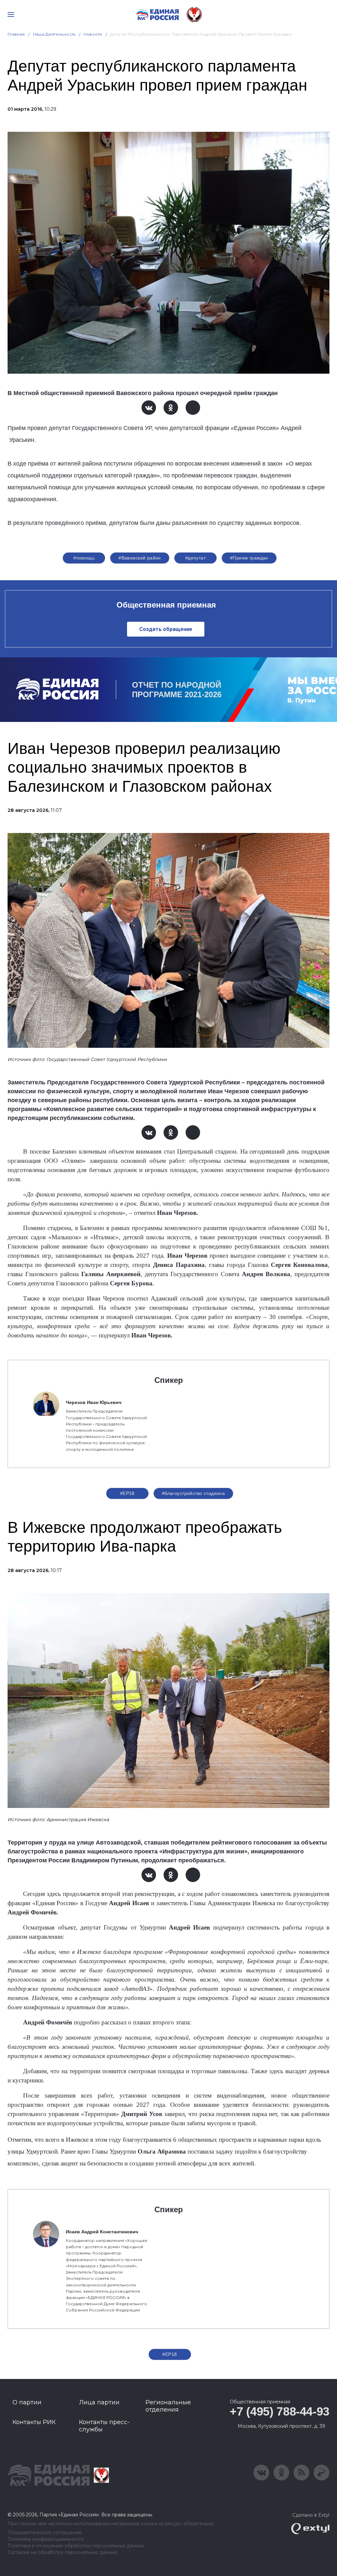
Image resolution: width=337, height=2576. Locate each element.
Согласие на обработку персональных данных (62, 2552)
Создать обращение (166, 629)
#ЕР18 (127, 1493)
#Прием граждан (249, 558)
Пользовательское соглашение (45, 2533)
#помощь (84, 558)
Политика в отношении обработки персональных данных (76, 2546)
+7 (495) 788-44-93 (280, 2411)
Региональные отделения (168, 2406)
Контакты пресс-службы (104, 2426)
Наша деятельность (54, 34)
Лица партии (99, 2402)
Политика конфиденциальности (46, 2539)
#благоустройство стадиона (194, 1493)
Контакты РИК (34, 2422)
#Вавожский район (140, 558)
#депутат (195, 558)
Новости (93, 34)
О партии (27, 2402)
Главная (16, 34)
